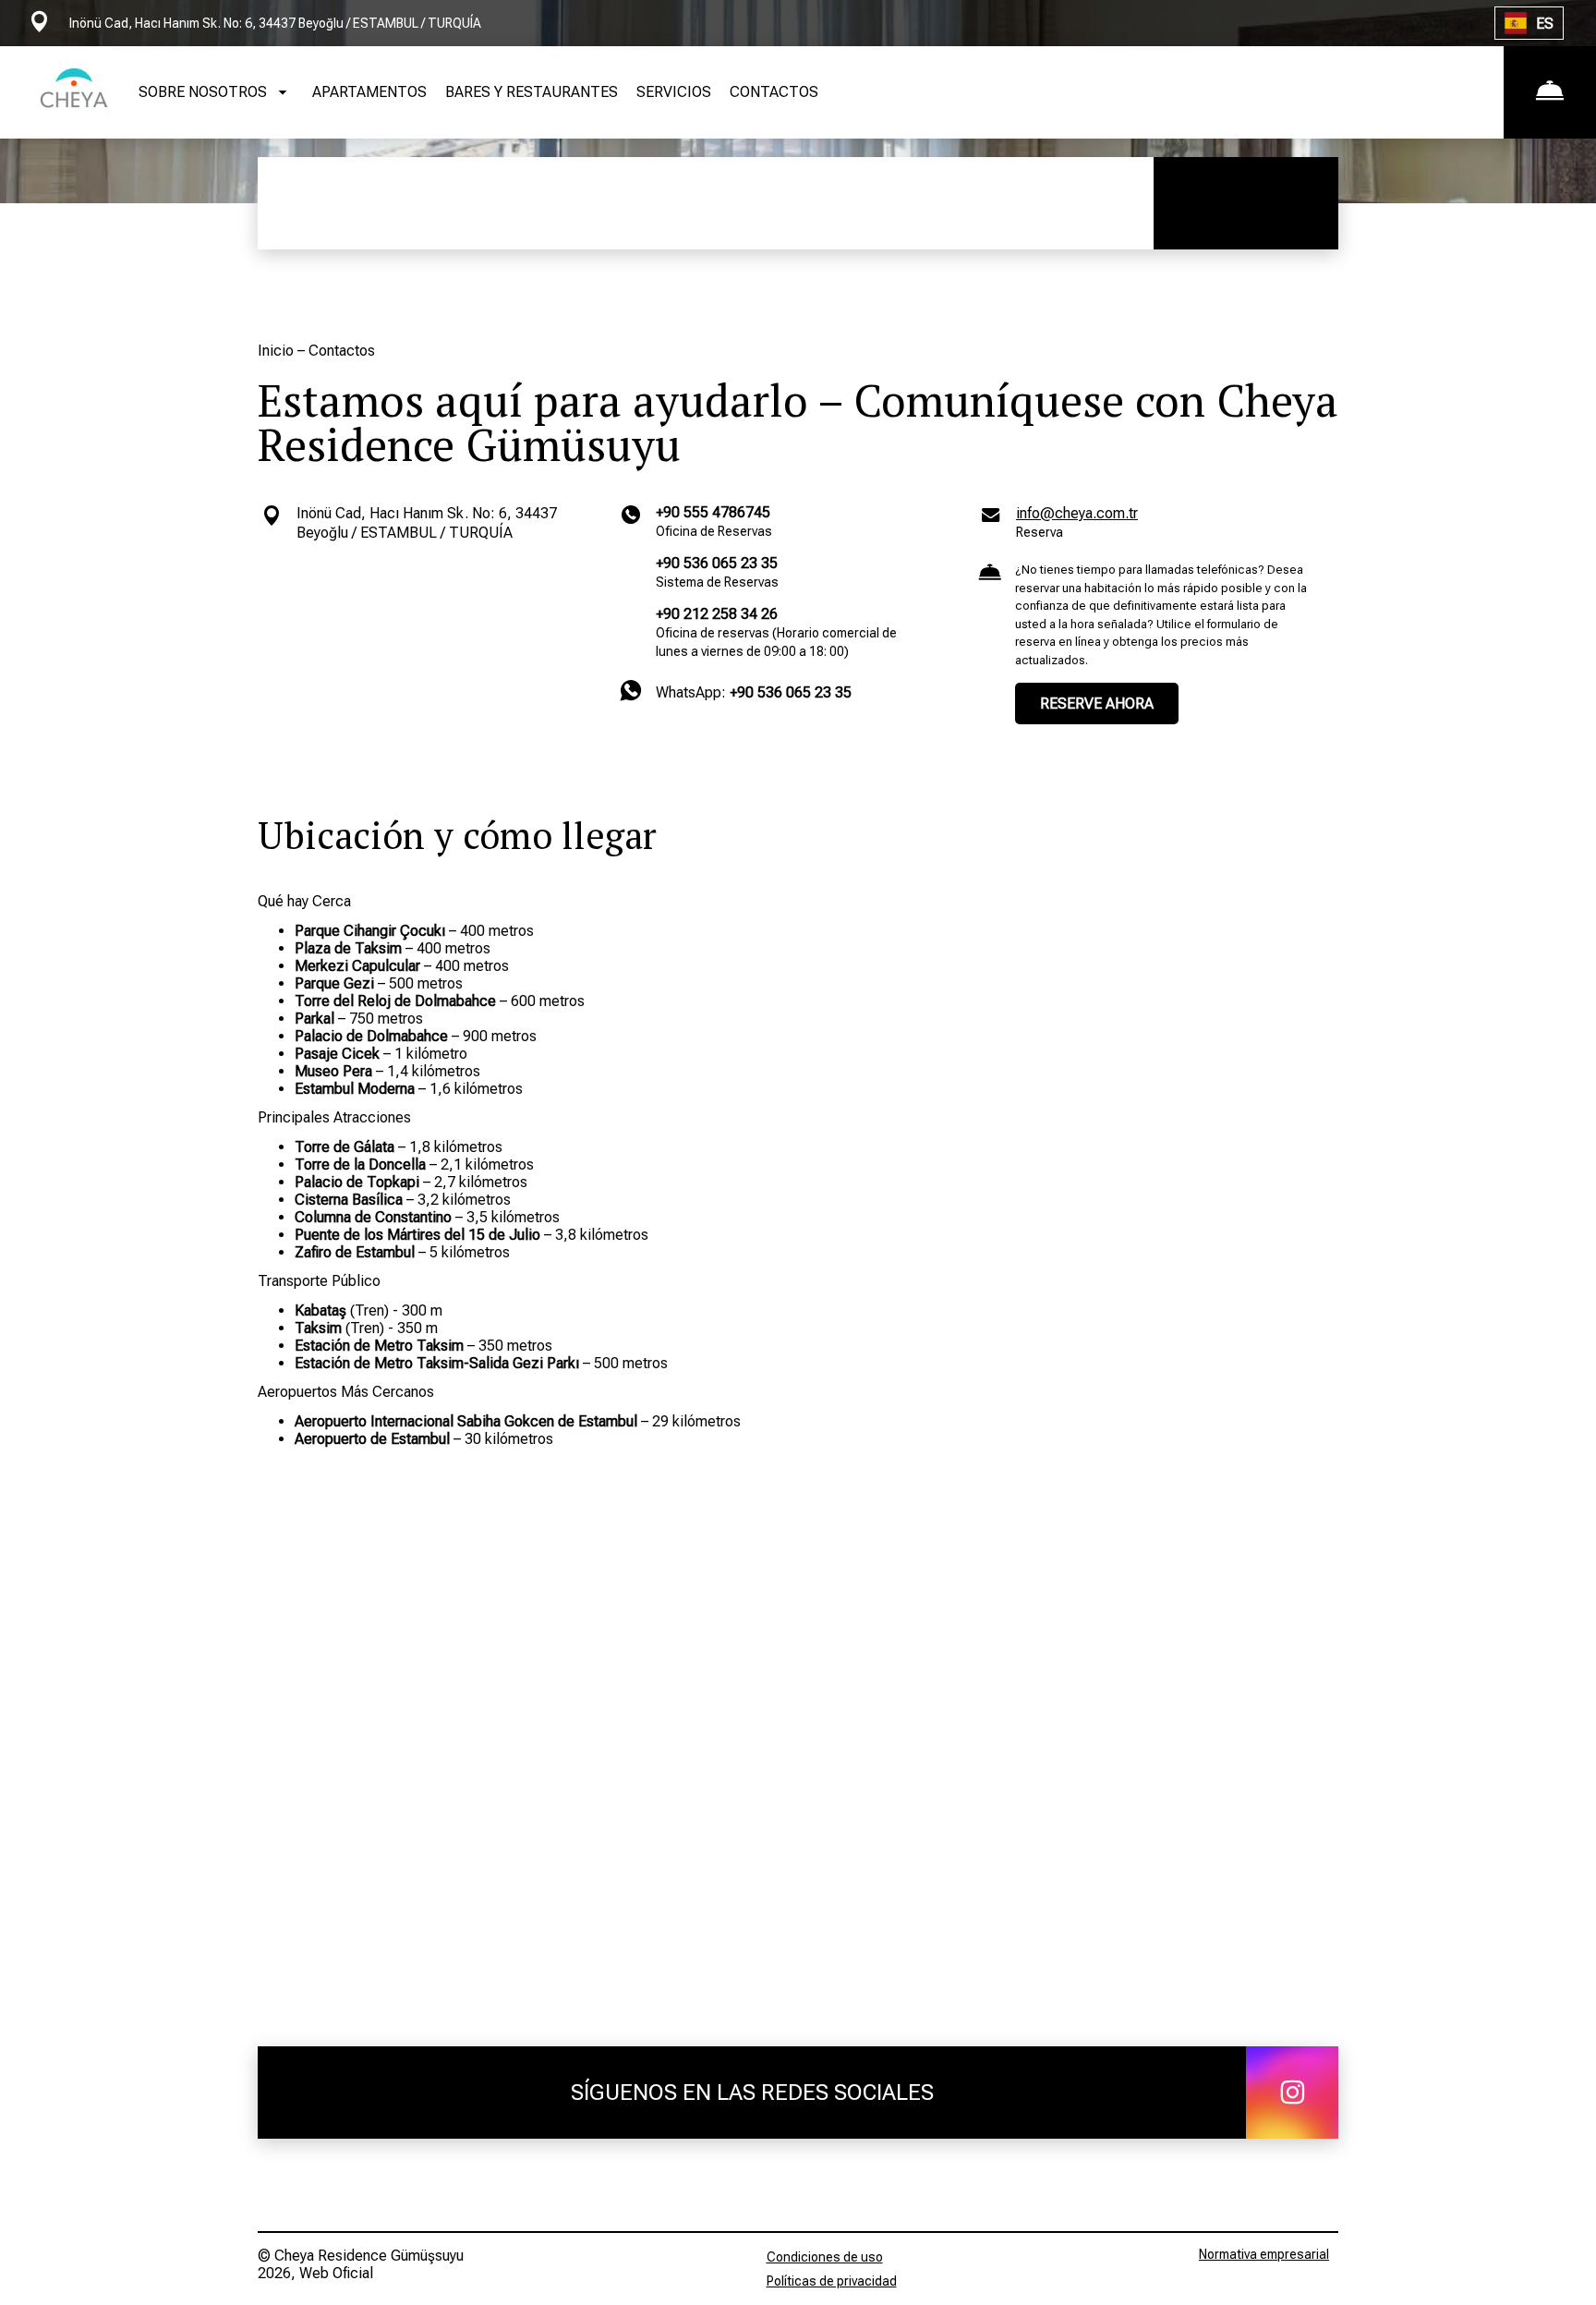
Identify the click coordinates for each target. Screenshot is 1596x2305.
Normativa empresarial (1264, 2254)
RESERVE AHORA (1097, 704)
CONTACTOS (774, 92)
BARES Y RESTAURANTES (532, 92)
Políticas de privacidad (832, 2281)
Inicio (278, 351)
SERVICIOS (674, 92)
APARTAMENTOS (369, 92)
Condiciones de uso (825, 2257)
